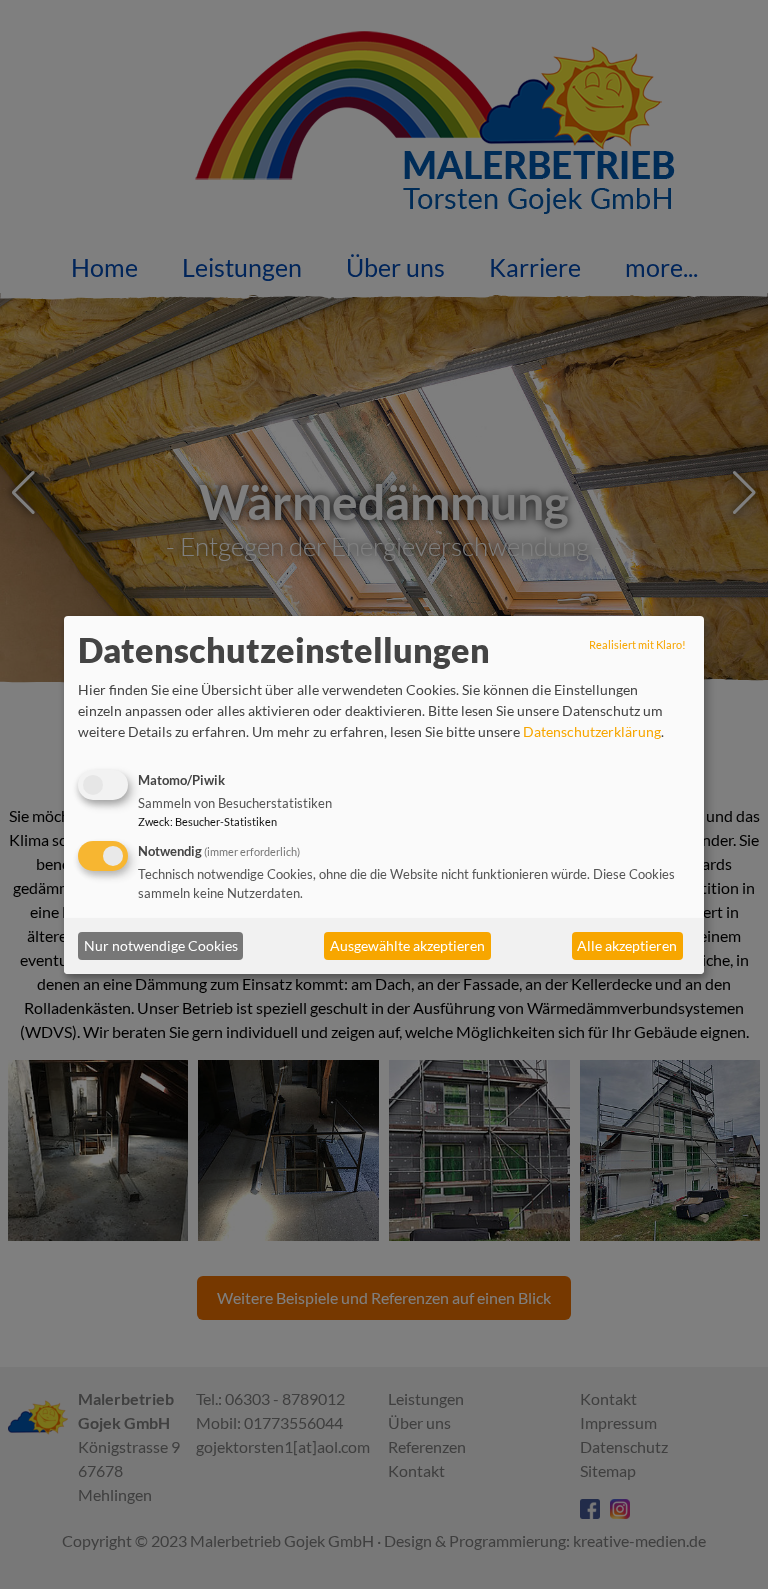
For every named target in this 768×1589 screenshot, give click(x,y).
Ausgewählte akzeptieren (407, 945)
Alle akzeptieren (627, 945)
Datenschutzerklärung (592, 731)
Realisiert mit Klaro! (637, 644)
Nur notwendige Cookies (161, 945)
